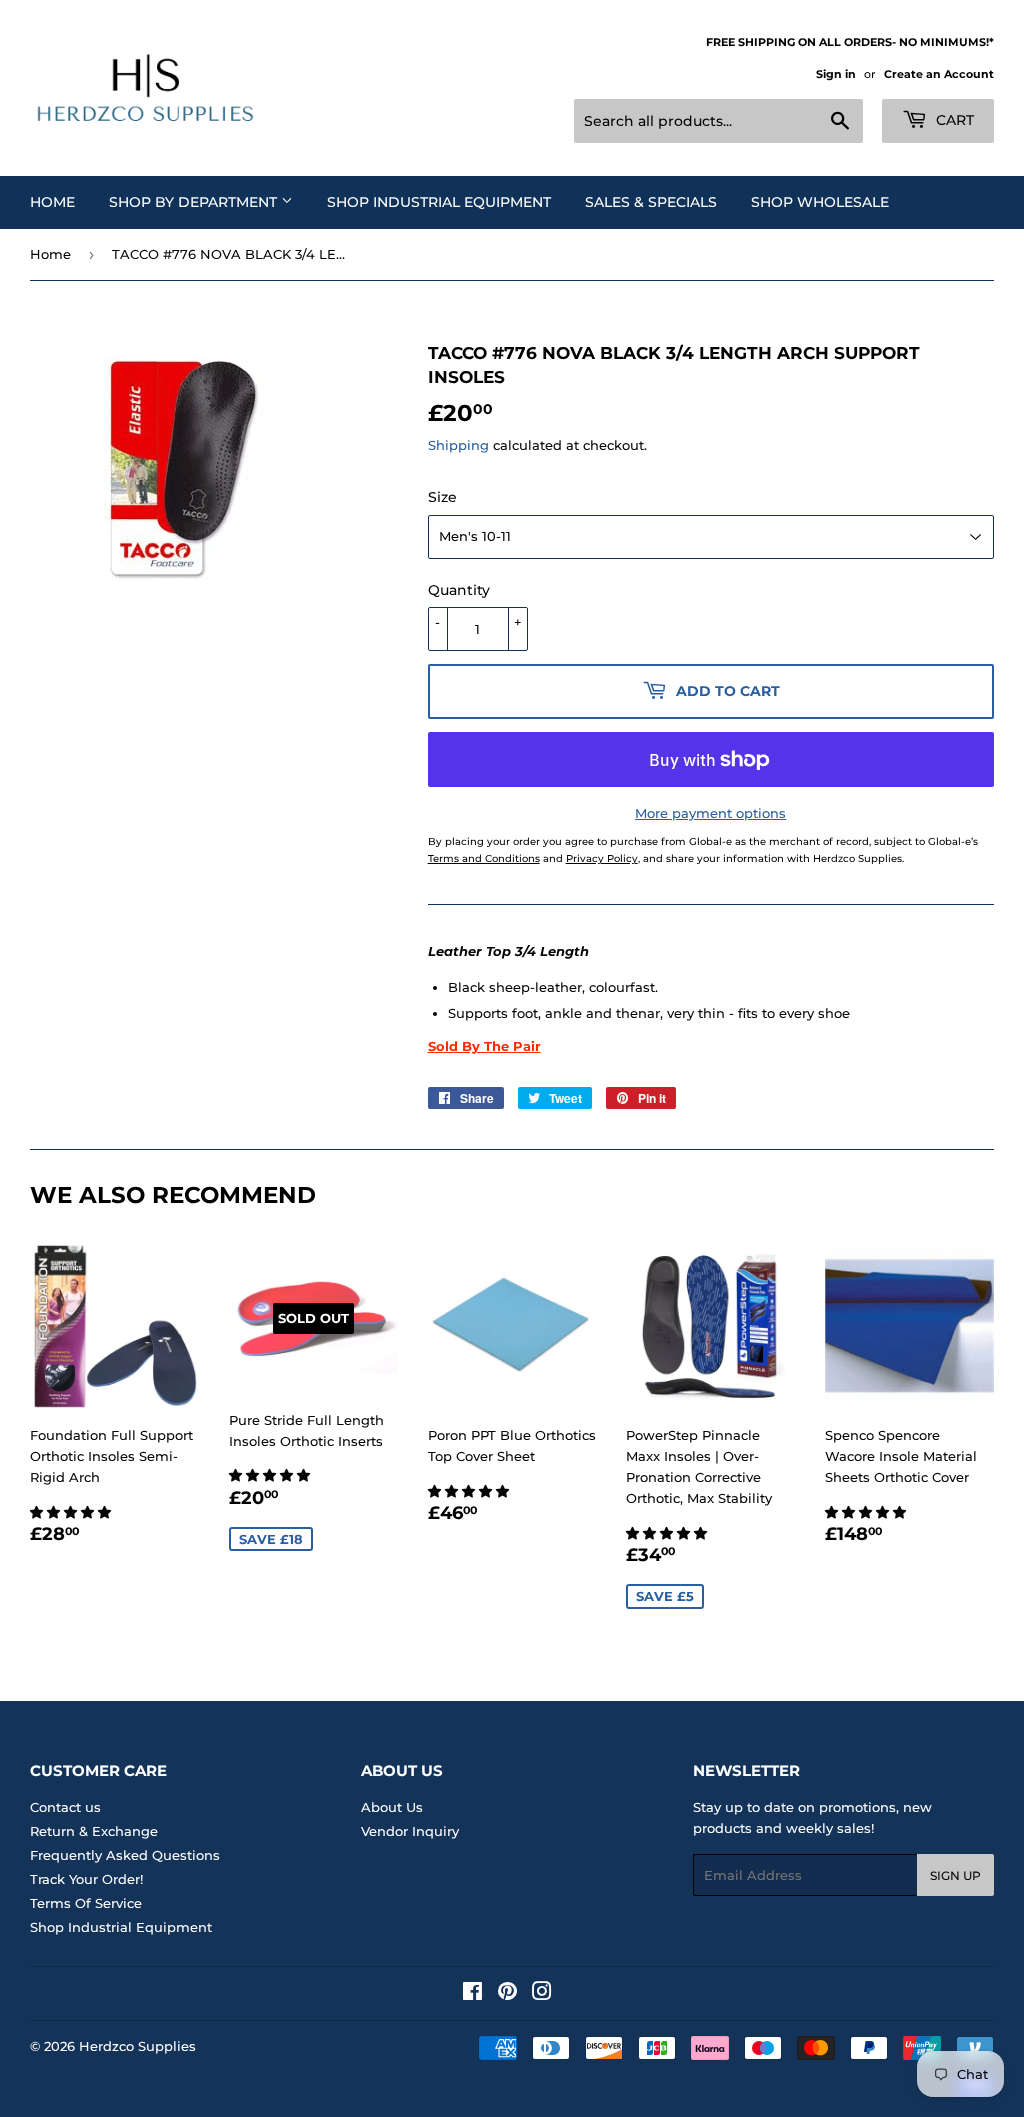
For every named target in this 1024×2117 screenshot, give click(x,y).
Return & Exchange (94, 1831)
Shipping (458, 445)
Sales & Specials (651, 202)
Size (442, 497)
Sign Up (955, 1875)
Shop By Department (195, 202)
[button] (72, 1512)
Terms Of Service (86, 1903)
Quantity (459, 590)
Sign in (836, 74)
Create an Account (939, 74)
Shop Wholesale (820, 202)
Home (52, 202)
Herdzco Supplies (137, 2046)
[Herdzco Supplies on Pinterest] (507, 1994)
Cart (953, 120)
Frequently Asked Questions (125, 1855)
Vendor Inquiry (410, 1831)
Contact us (65, 1807)
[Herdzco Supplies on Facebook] (472, 1994)
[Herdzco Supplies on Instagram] (542, 1994)
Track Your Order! (86, 1879)
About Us (392, 1807)
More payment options (710, 813)
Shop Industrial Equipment (439, 202)
